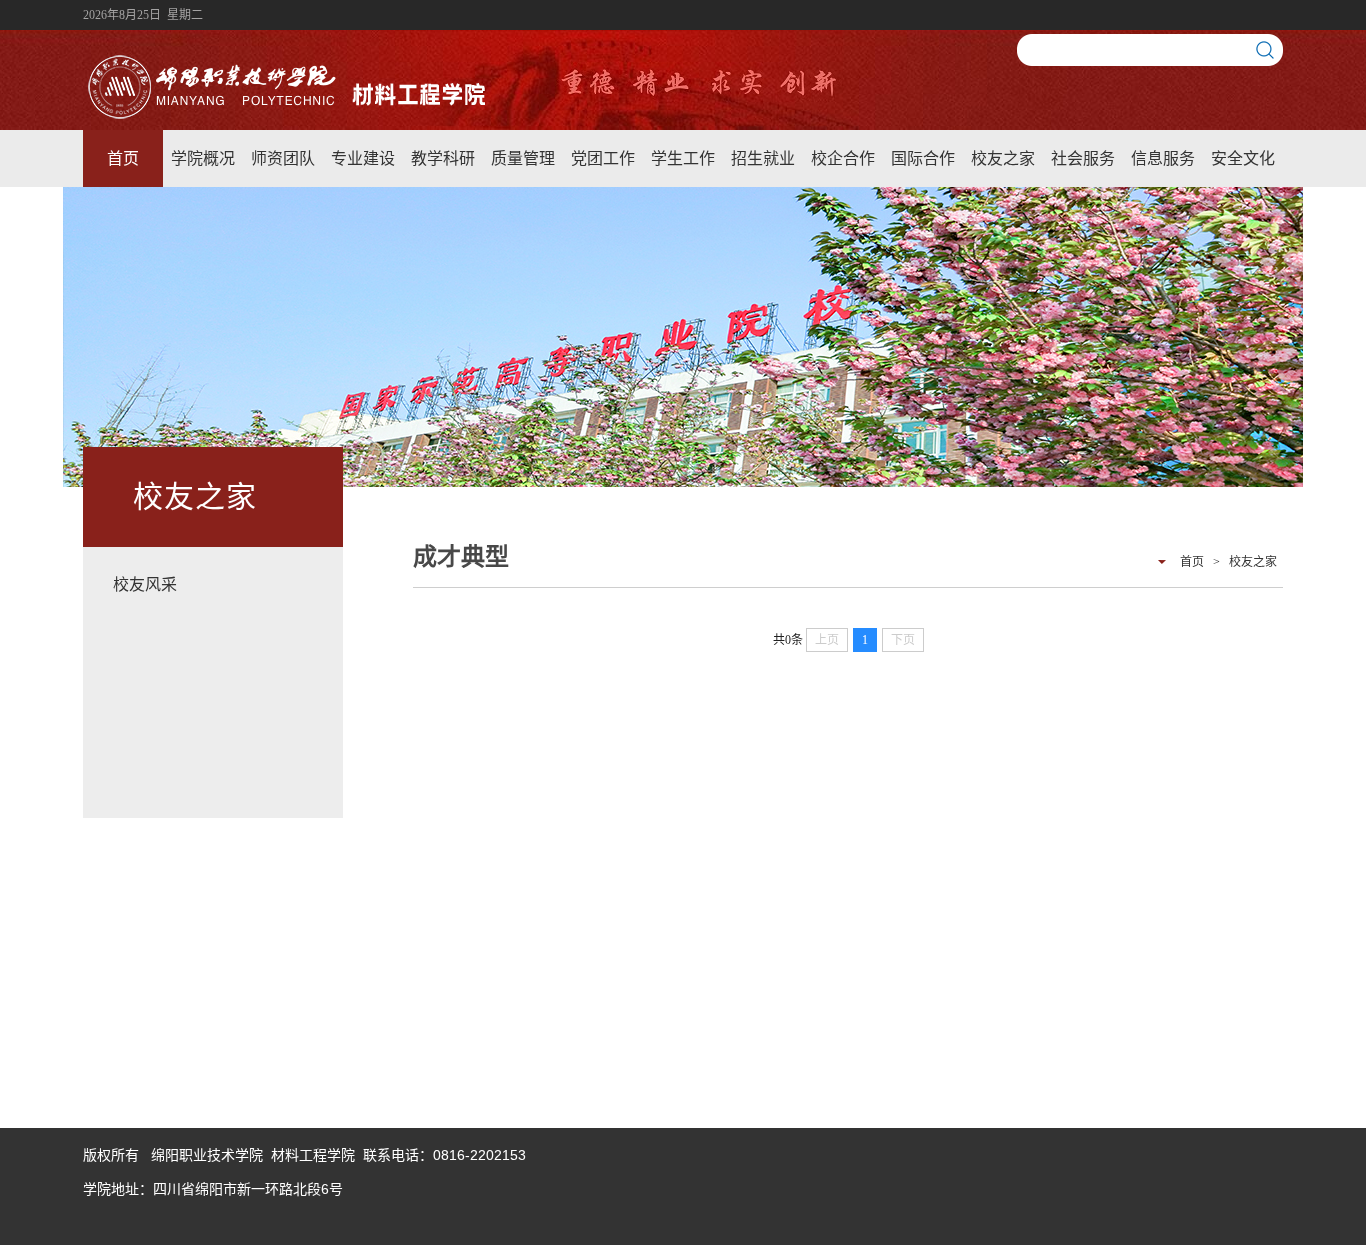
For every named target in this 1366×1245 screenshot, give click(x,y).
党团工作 (603, 158)
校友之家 (1003, 158)
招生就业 (763, 158)
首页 (123, 158)
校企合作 (843, 158)
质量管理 (523, 158)
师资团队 (283, 158)
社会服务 (1083, 158)
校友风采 (145, 584)
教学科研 (443, 158)
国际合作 (923, 158)
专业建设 (363, 158)
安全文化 (1243, 158)
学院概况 (203, 158)
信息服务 (1163, 158)
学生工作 (683, 158)
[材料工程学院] (291, 117)
